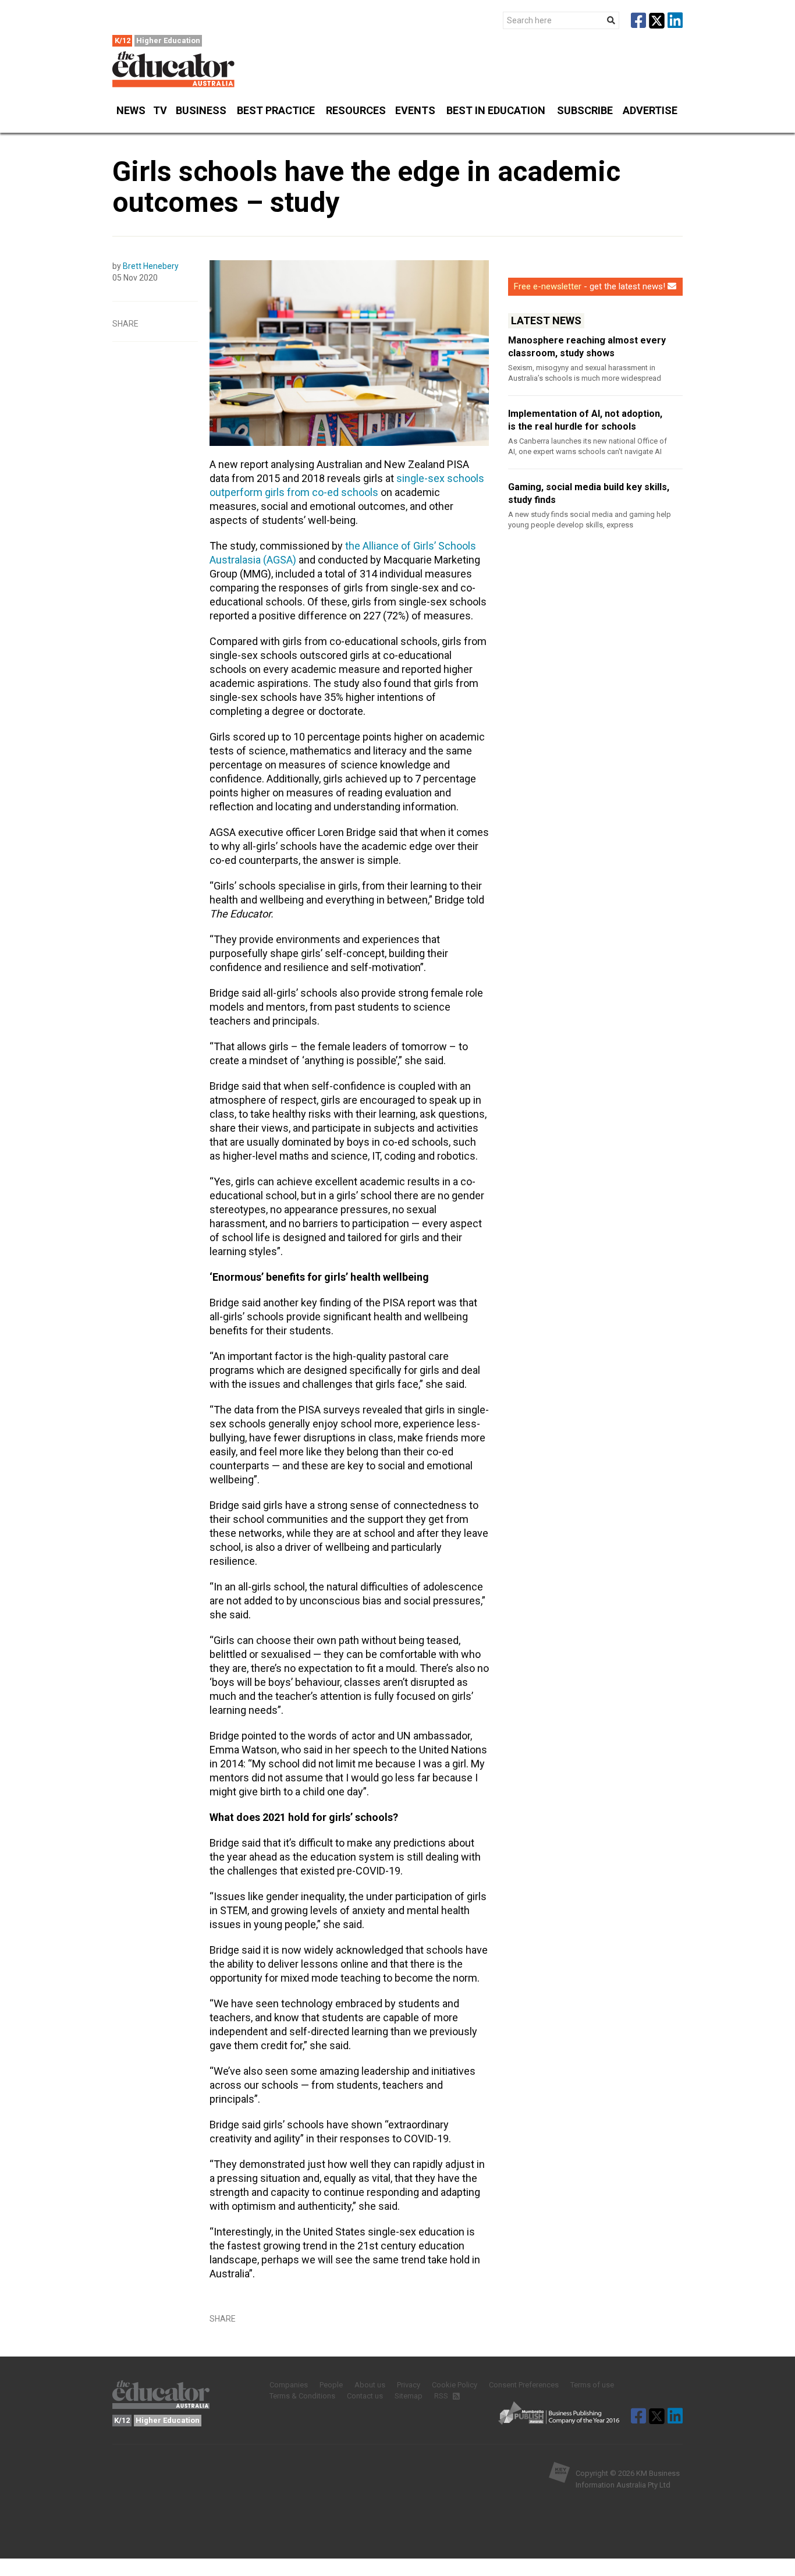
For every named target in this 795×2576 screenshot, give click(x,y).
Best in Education (496, 110)
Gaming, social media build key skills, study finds (589, 493)
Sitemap (409, 2396)
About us (370, 2385)
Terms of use (592, 2385)
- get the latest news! (590, 286)
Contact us (365, 2396)
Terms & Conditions (302, 2396)
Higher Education (168, 40)
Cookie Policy (455, 2385)
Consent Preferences (524, 2385)
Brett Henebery (151, 266)
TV (160, 110)
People (331, 2385)
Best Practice (276, 110)
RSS (442, 2396)
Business (201, 110)
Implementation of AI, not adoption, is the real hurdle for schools (585, 420)
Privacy (409, 2385)
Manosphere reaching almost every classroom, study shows (587, 347)
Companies (289, 2385)
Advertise (650, 110)
